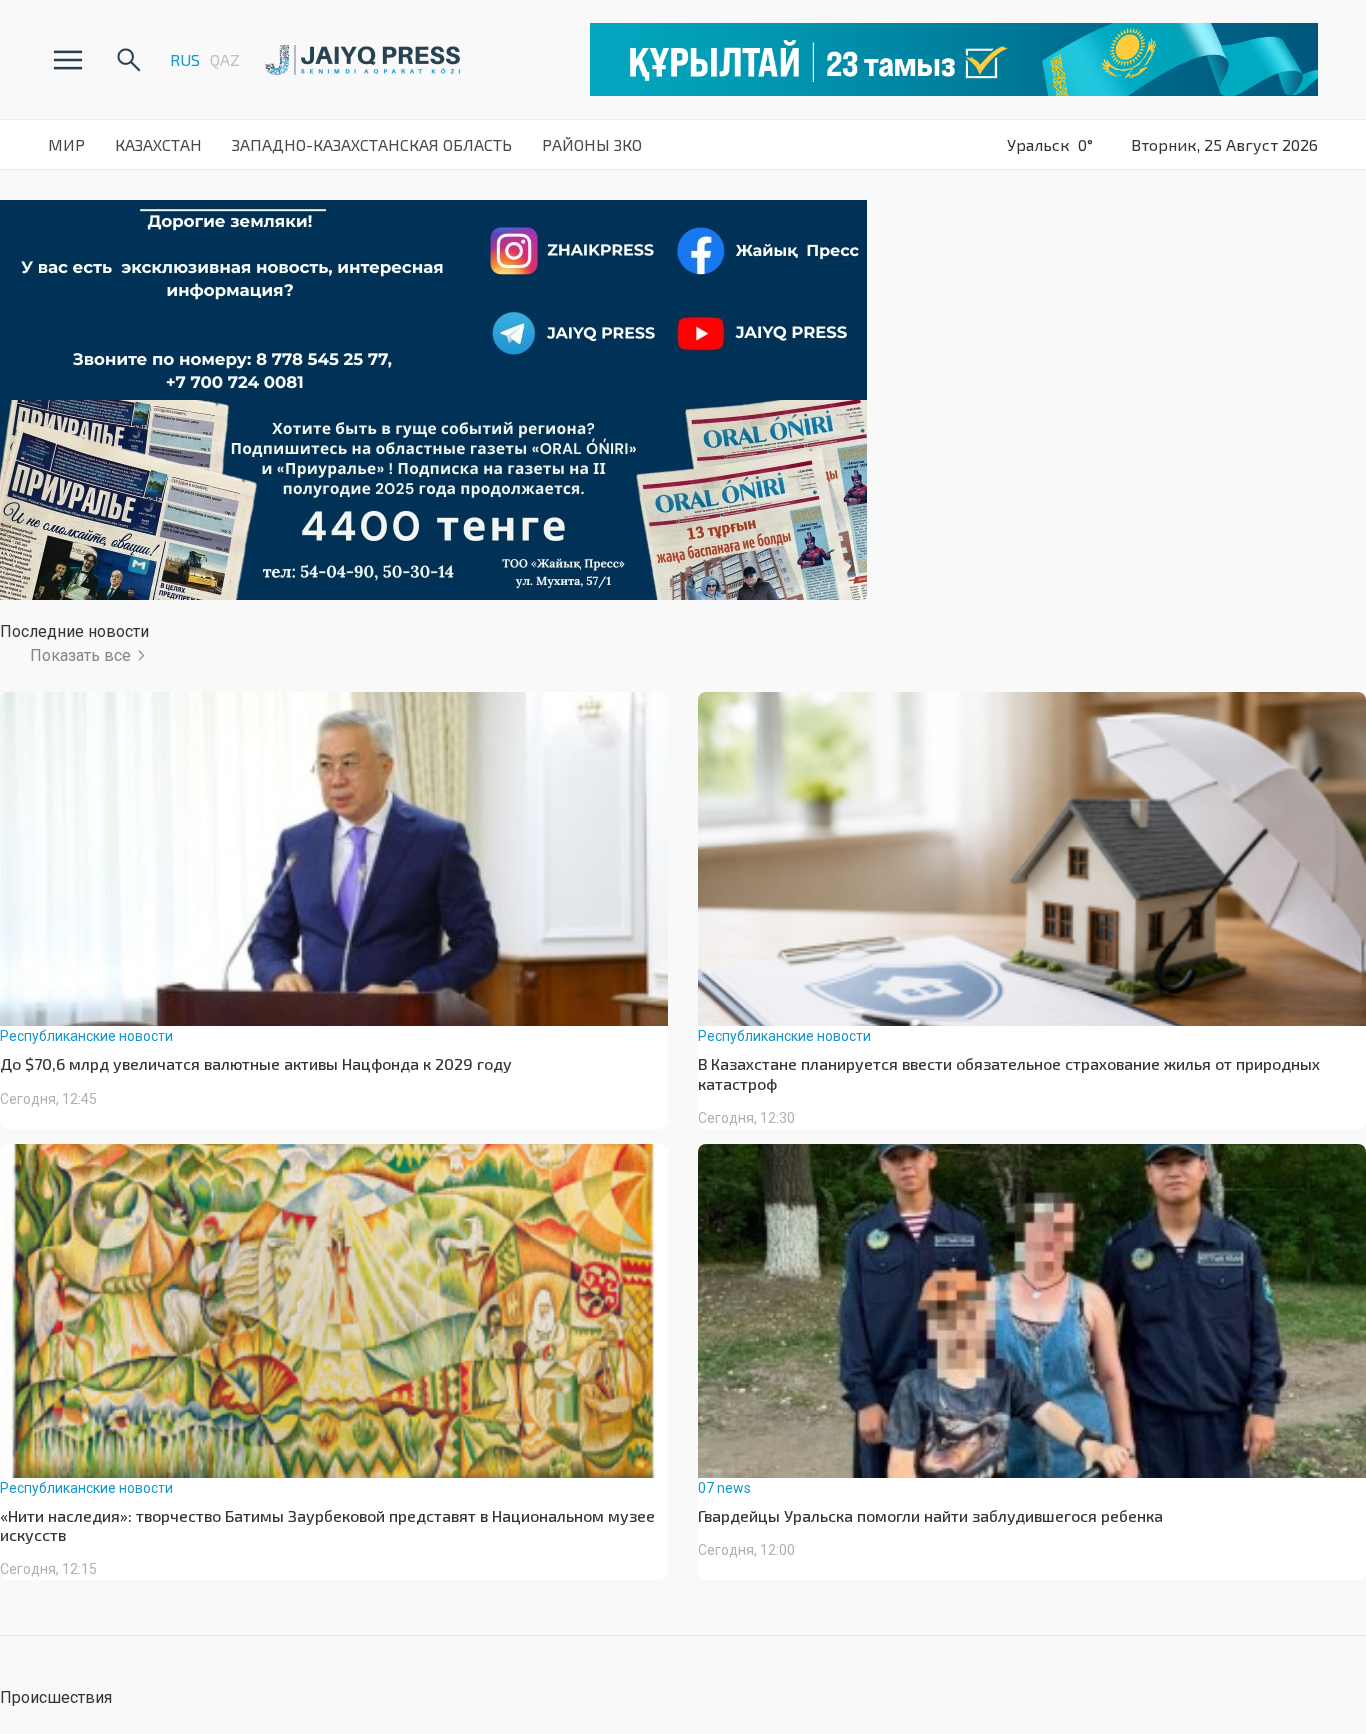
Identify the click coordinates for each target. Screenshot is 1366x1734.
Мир (66, 144)
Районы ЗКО (592, 144)
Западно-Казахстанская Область (372, 144)
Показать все (80, 655)
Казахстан (158, 144)
